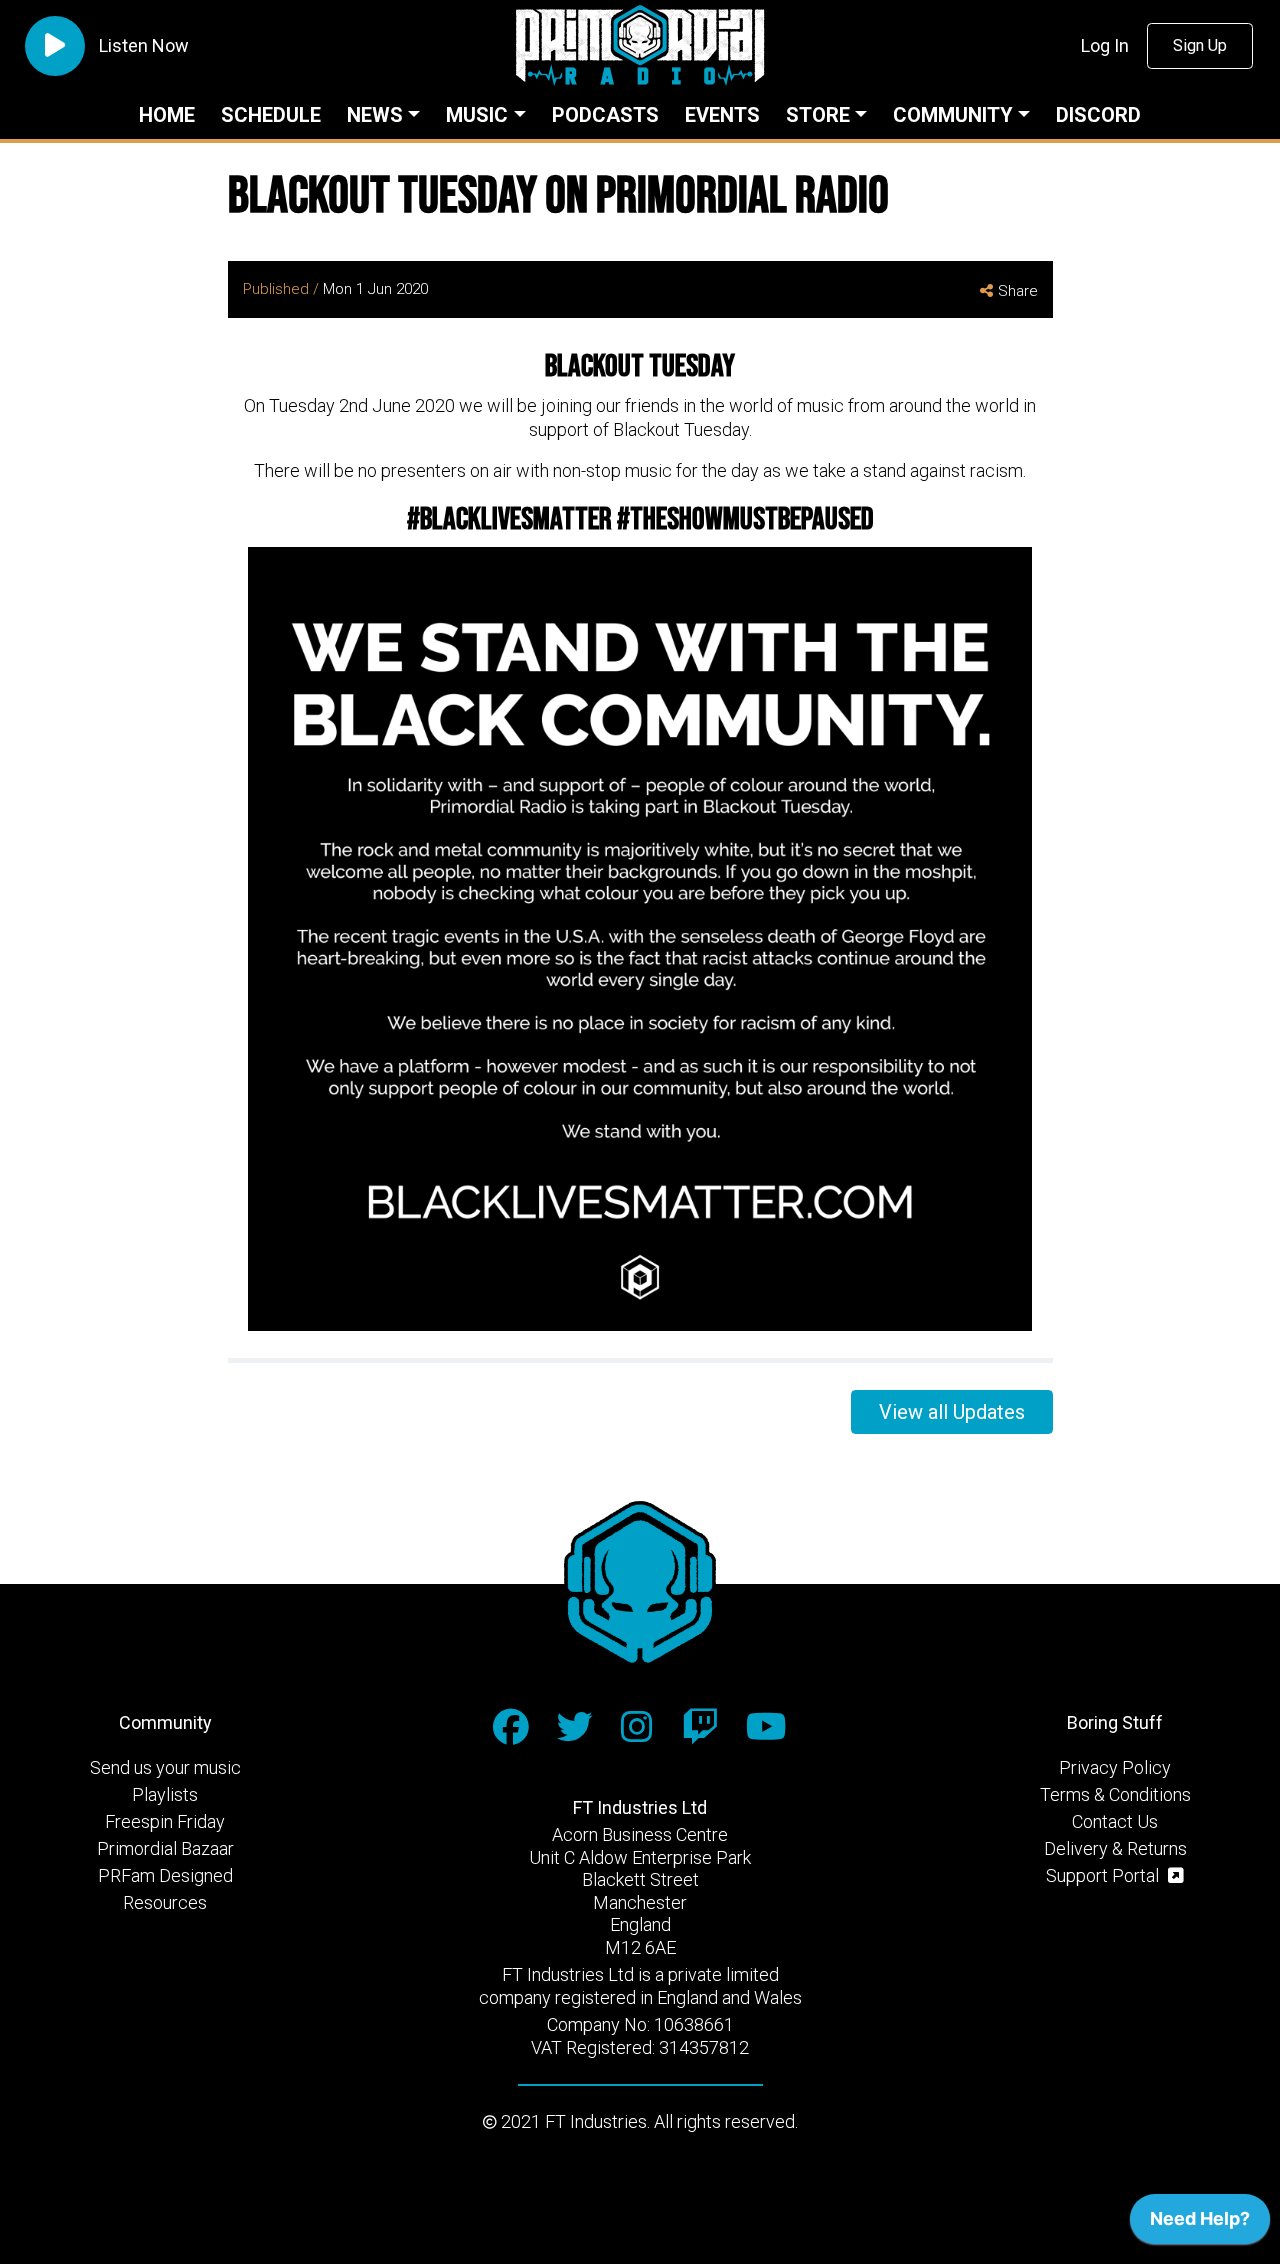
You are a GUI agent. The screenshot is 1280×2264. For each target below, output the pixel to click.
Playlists (165, 1794)
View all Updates (952, 1412)
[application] (1200, 2224)
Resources (165, 1902)
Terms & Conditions (1115, 1794)
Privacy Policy (1115, 1767)
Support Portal (1104, 1875)
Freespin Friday (165, 1821)
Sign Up (1200, 45)
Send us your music (165, 1767)
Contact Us (1115, 1821)
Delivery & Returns (1115, 1848)
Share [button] (1018, 291)
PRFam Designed (165, 1875)
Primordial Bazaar (165, 1848)
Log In (1105, 45)
